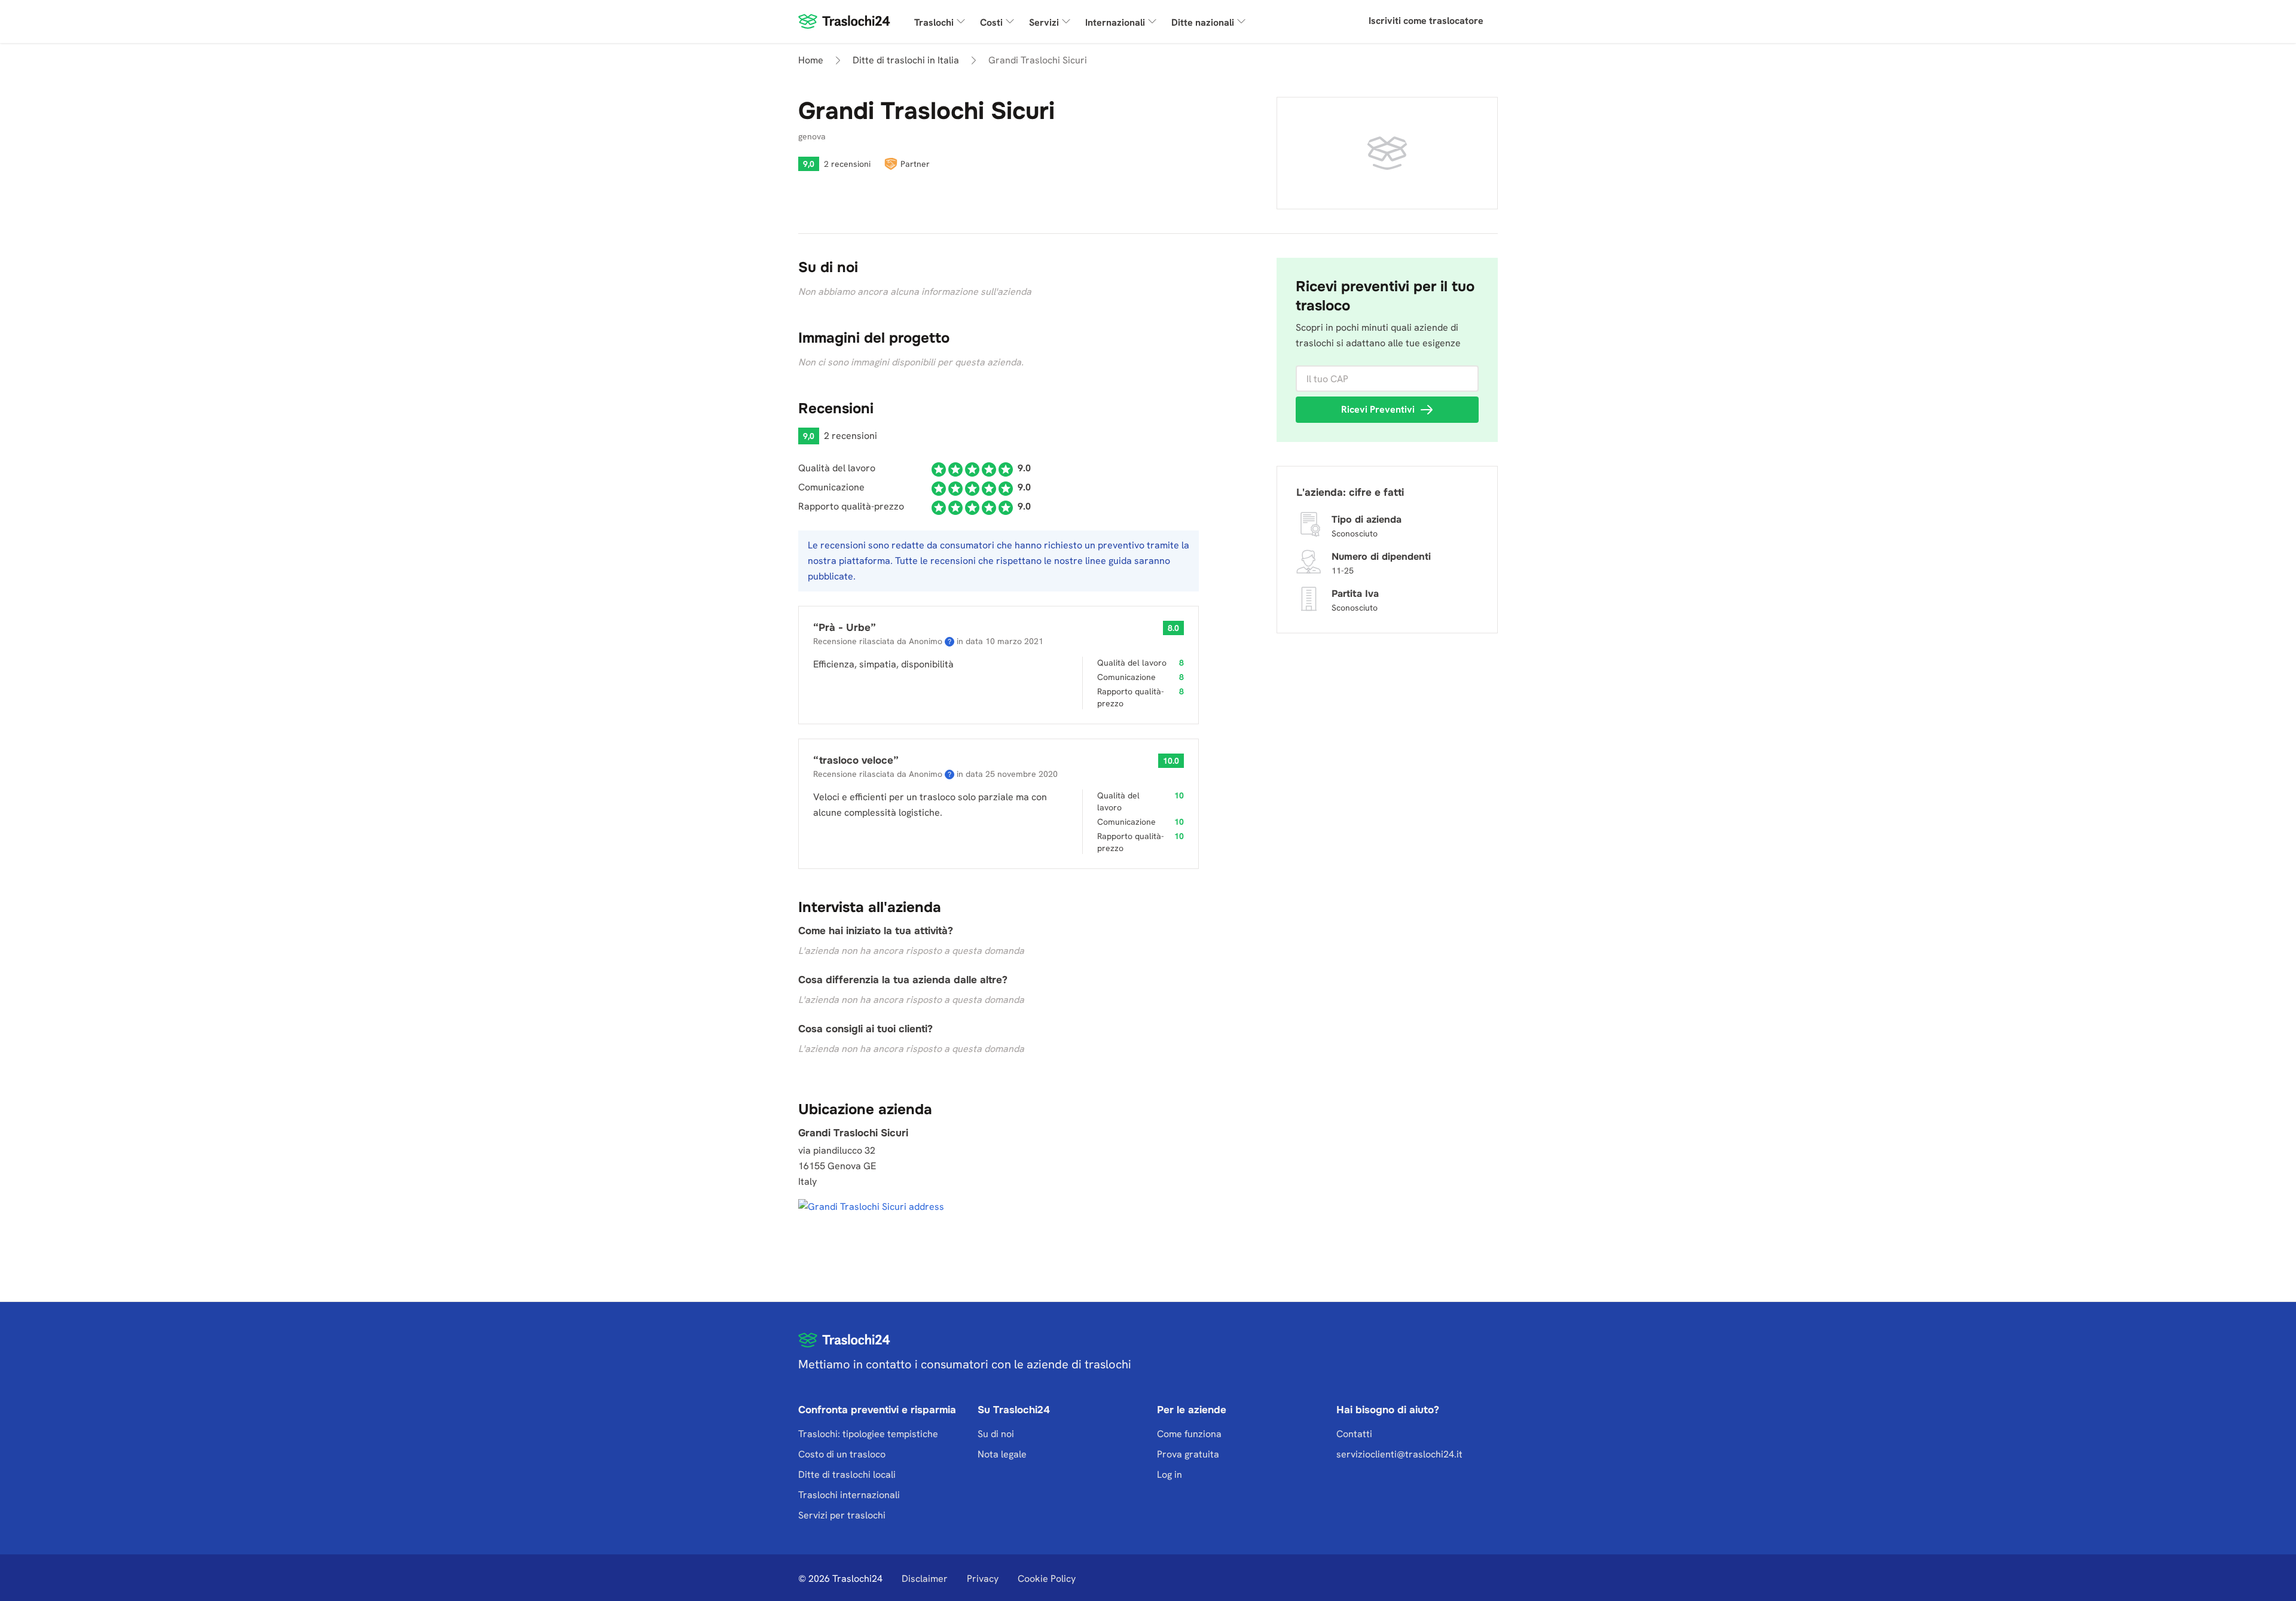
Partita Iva (1355, 594)
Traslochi (934, 22)
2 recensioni (847, 164)
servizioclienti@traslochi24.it (1399, 1454)
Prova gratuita (1188, 1454)
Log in (1170, 1475)
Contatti (1354, 1434)
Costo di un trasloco (842, 1454)
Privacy (983, 1579)
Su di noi (996, 1434)
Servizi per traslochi (842, 1515)
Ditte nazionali (1203, 22)
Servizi (1044, 22)
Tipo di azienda (1367, 519)
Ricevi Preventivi (1378, 409)
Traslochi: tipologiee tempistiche (868, 1434)
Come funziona (1189, 1434)
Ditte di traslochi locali (847, 1475)
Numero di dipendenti (1381, 556)
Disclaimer (925, 1579)
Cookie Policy (1047, 1579)
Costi (991, 22)
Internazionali (1115, 22)
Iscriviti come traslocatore (1426, 21)
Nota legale (1002, 1454)
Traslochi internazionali (849, 1495)
